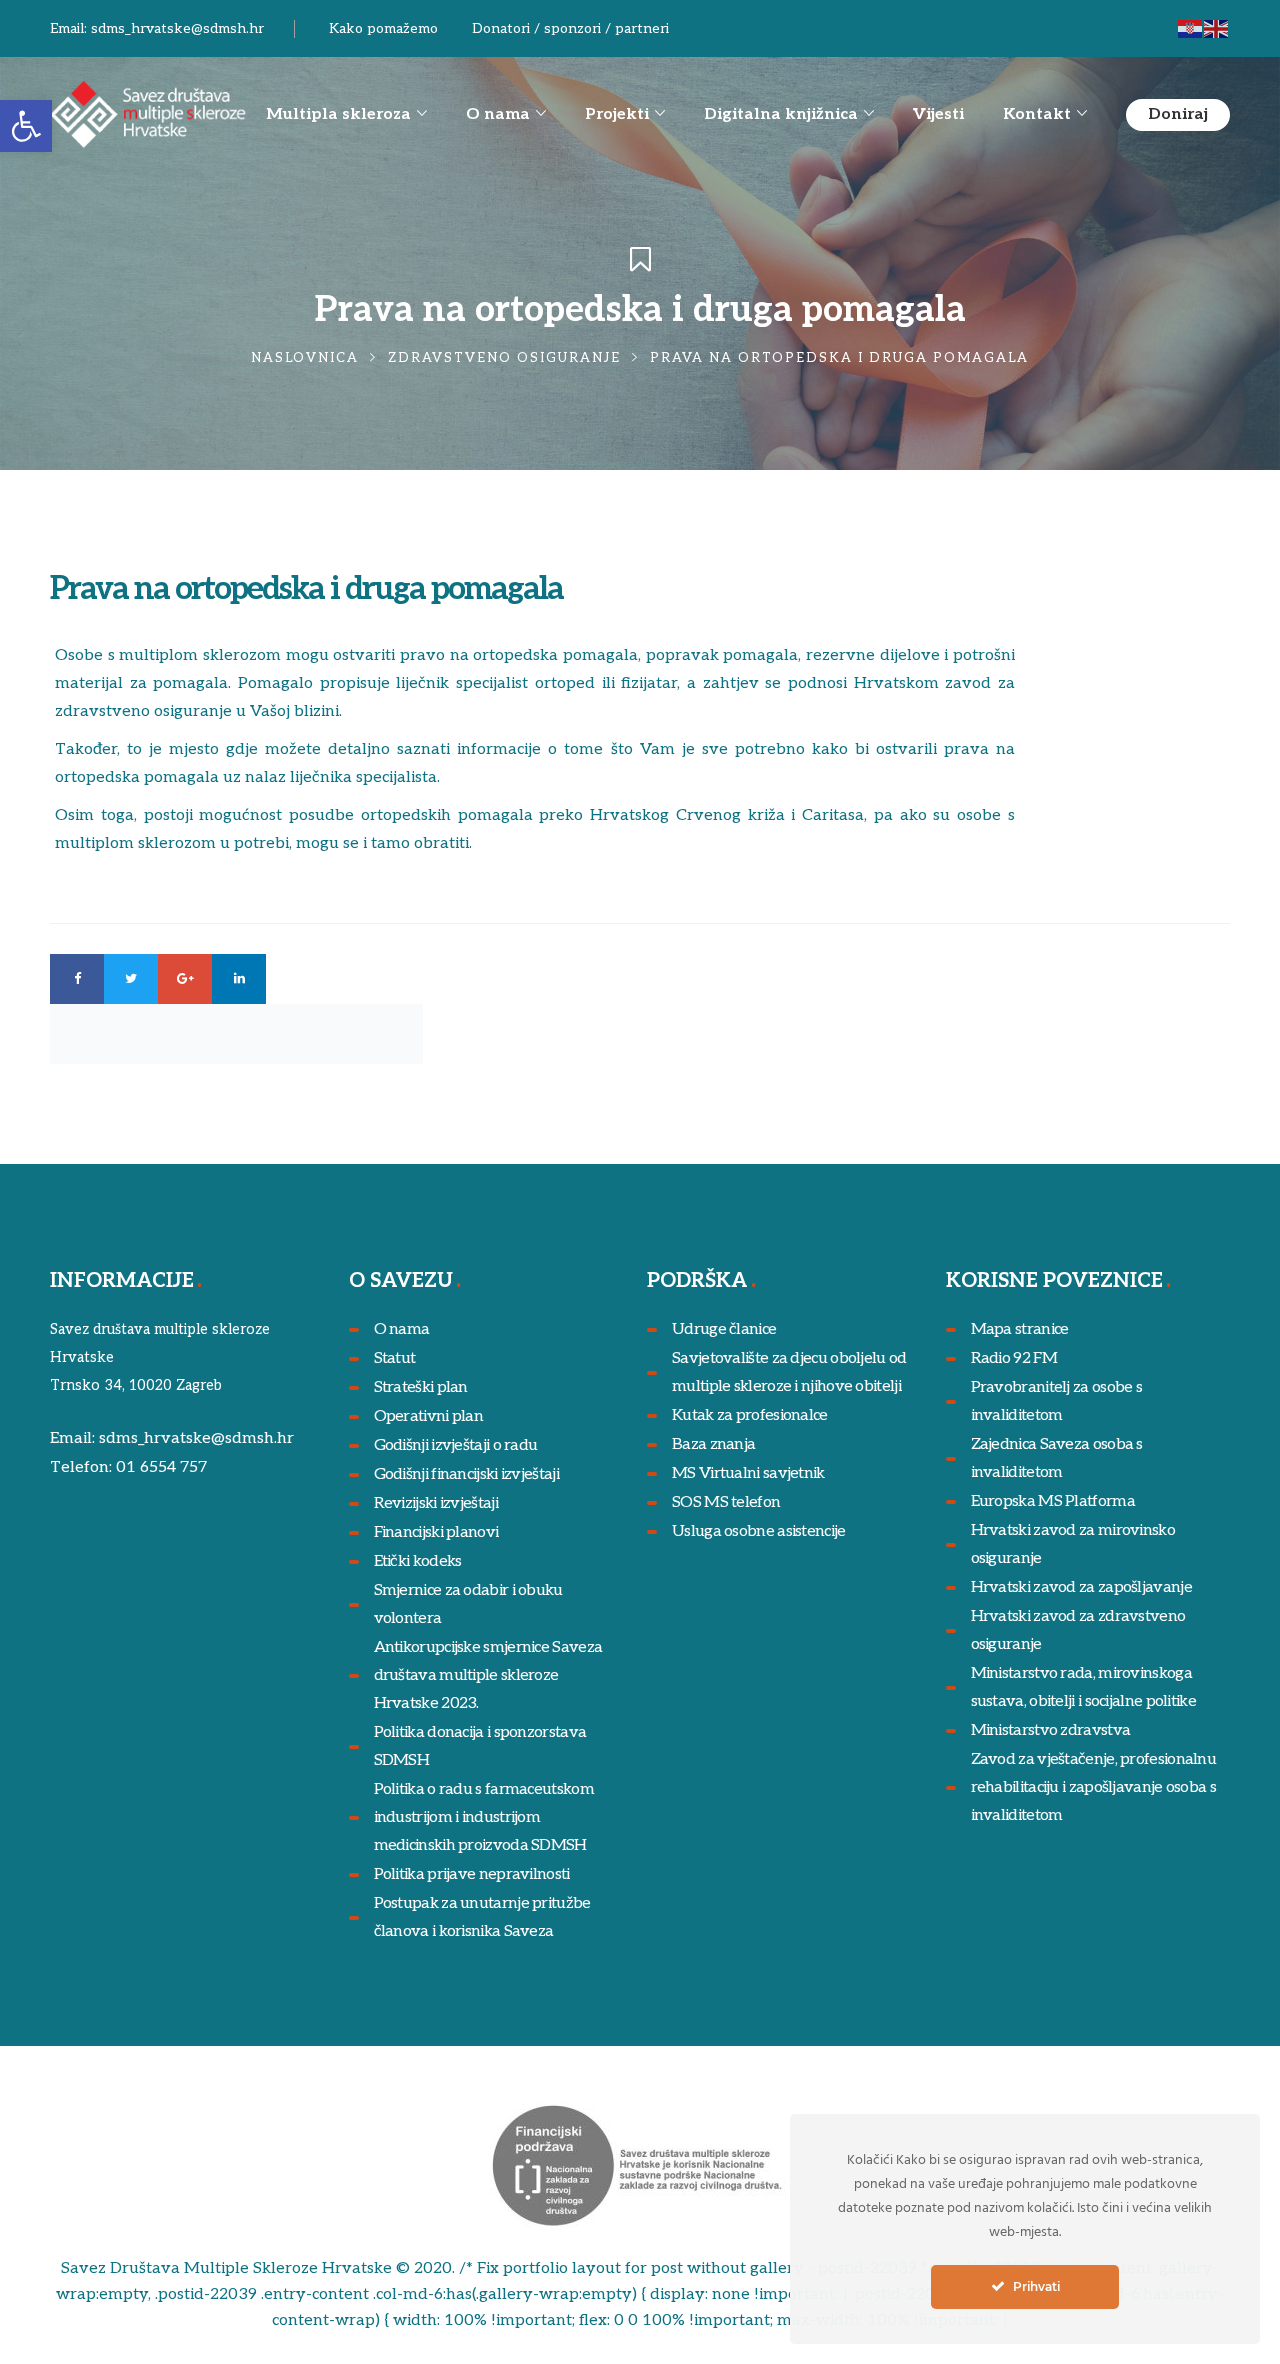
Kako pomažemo (383, 28)
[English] (1217, 28)
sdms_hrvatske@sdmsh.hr (177, 28)
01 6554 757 (161, 1467)
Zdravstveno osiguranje (504, 358)
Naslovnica (305, 358)
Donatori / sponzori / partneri (570, 28)
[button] (26, 126)
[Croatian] (1191, 28)
